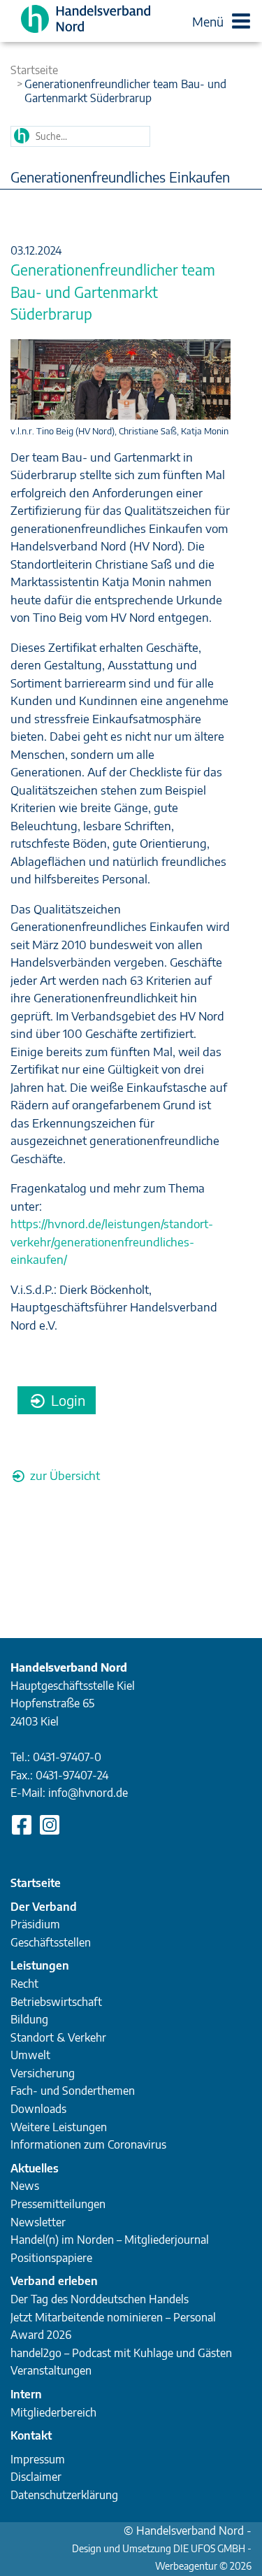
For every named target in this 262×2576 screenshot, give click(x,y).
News (25, 2186)
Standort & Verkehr (58, 2037)
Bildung (29, 2019)
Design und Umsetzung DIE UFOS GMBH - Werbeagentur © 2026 (162, 2550)
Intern (26, 2394)
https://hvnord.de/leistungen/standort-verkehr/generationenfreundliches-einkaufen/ (112, 1241)
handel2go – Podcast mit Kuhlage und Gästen (121, 2353)
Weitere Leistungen (59, 2127)
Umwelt (30, 2055)
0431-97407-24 (72, 1775)
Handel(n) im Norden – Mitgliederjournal (110, 2240)
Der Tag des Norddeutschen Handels (100, 2299)
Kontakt (31, 2435)
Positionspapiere (51, 2258)
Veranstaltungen (51, 2370)
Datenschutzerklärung (64, 2495)
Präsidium (35, 1924)
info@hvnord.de (88, 1793)
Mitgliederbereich (53, 2412)
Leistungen (40, 1965)
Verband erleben (54, 2281)
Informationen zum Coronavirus (88, 2144)
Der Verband (44, 1907)
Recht (24, 1984)
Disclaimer (36, 2477)
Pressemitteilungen (58, 2204)
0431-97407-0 (67, 1757)
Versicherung (43, 2073)
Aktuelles (35, 2168)
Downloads (38, 2109)
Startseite (34, 70)
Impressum (38, 2459)
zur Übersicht (64, 1475)
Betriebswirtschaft (56, 2002)
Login (66, 1400)
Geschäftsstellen (51, 1942)
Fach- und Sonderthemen (73, 2091)
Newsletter (38, 2222)
